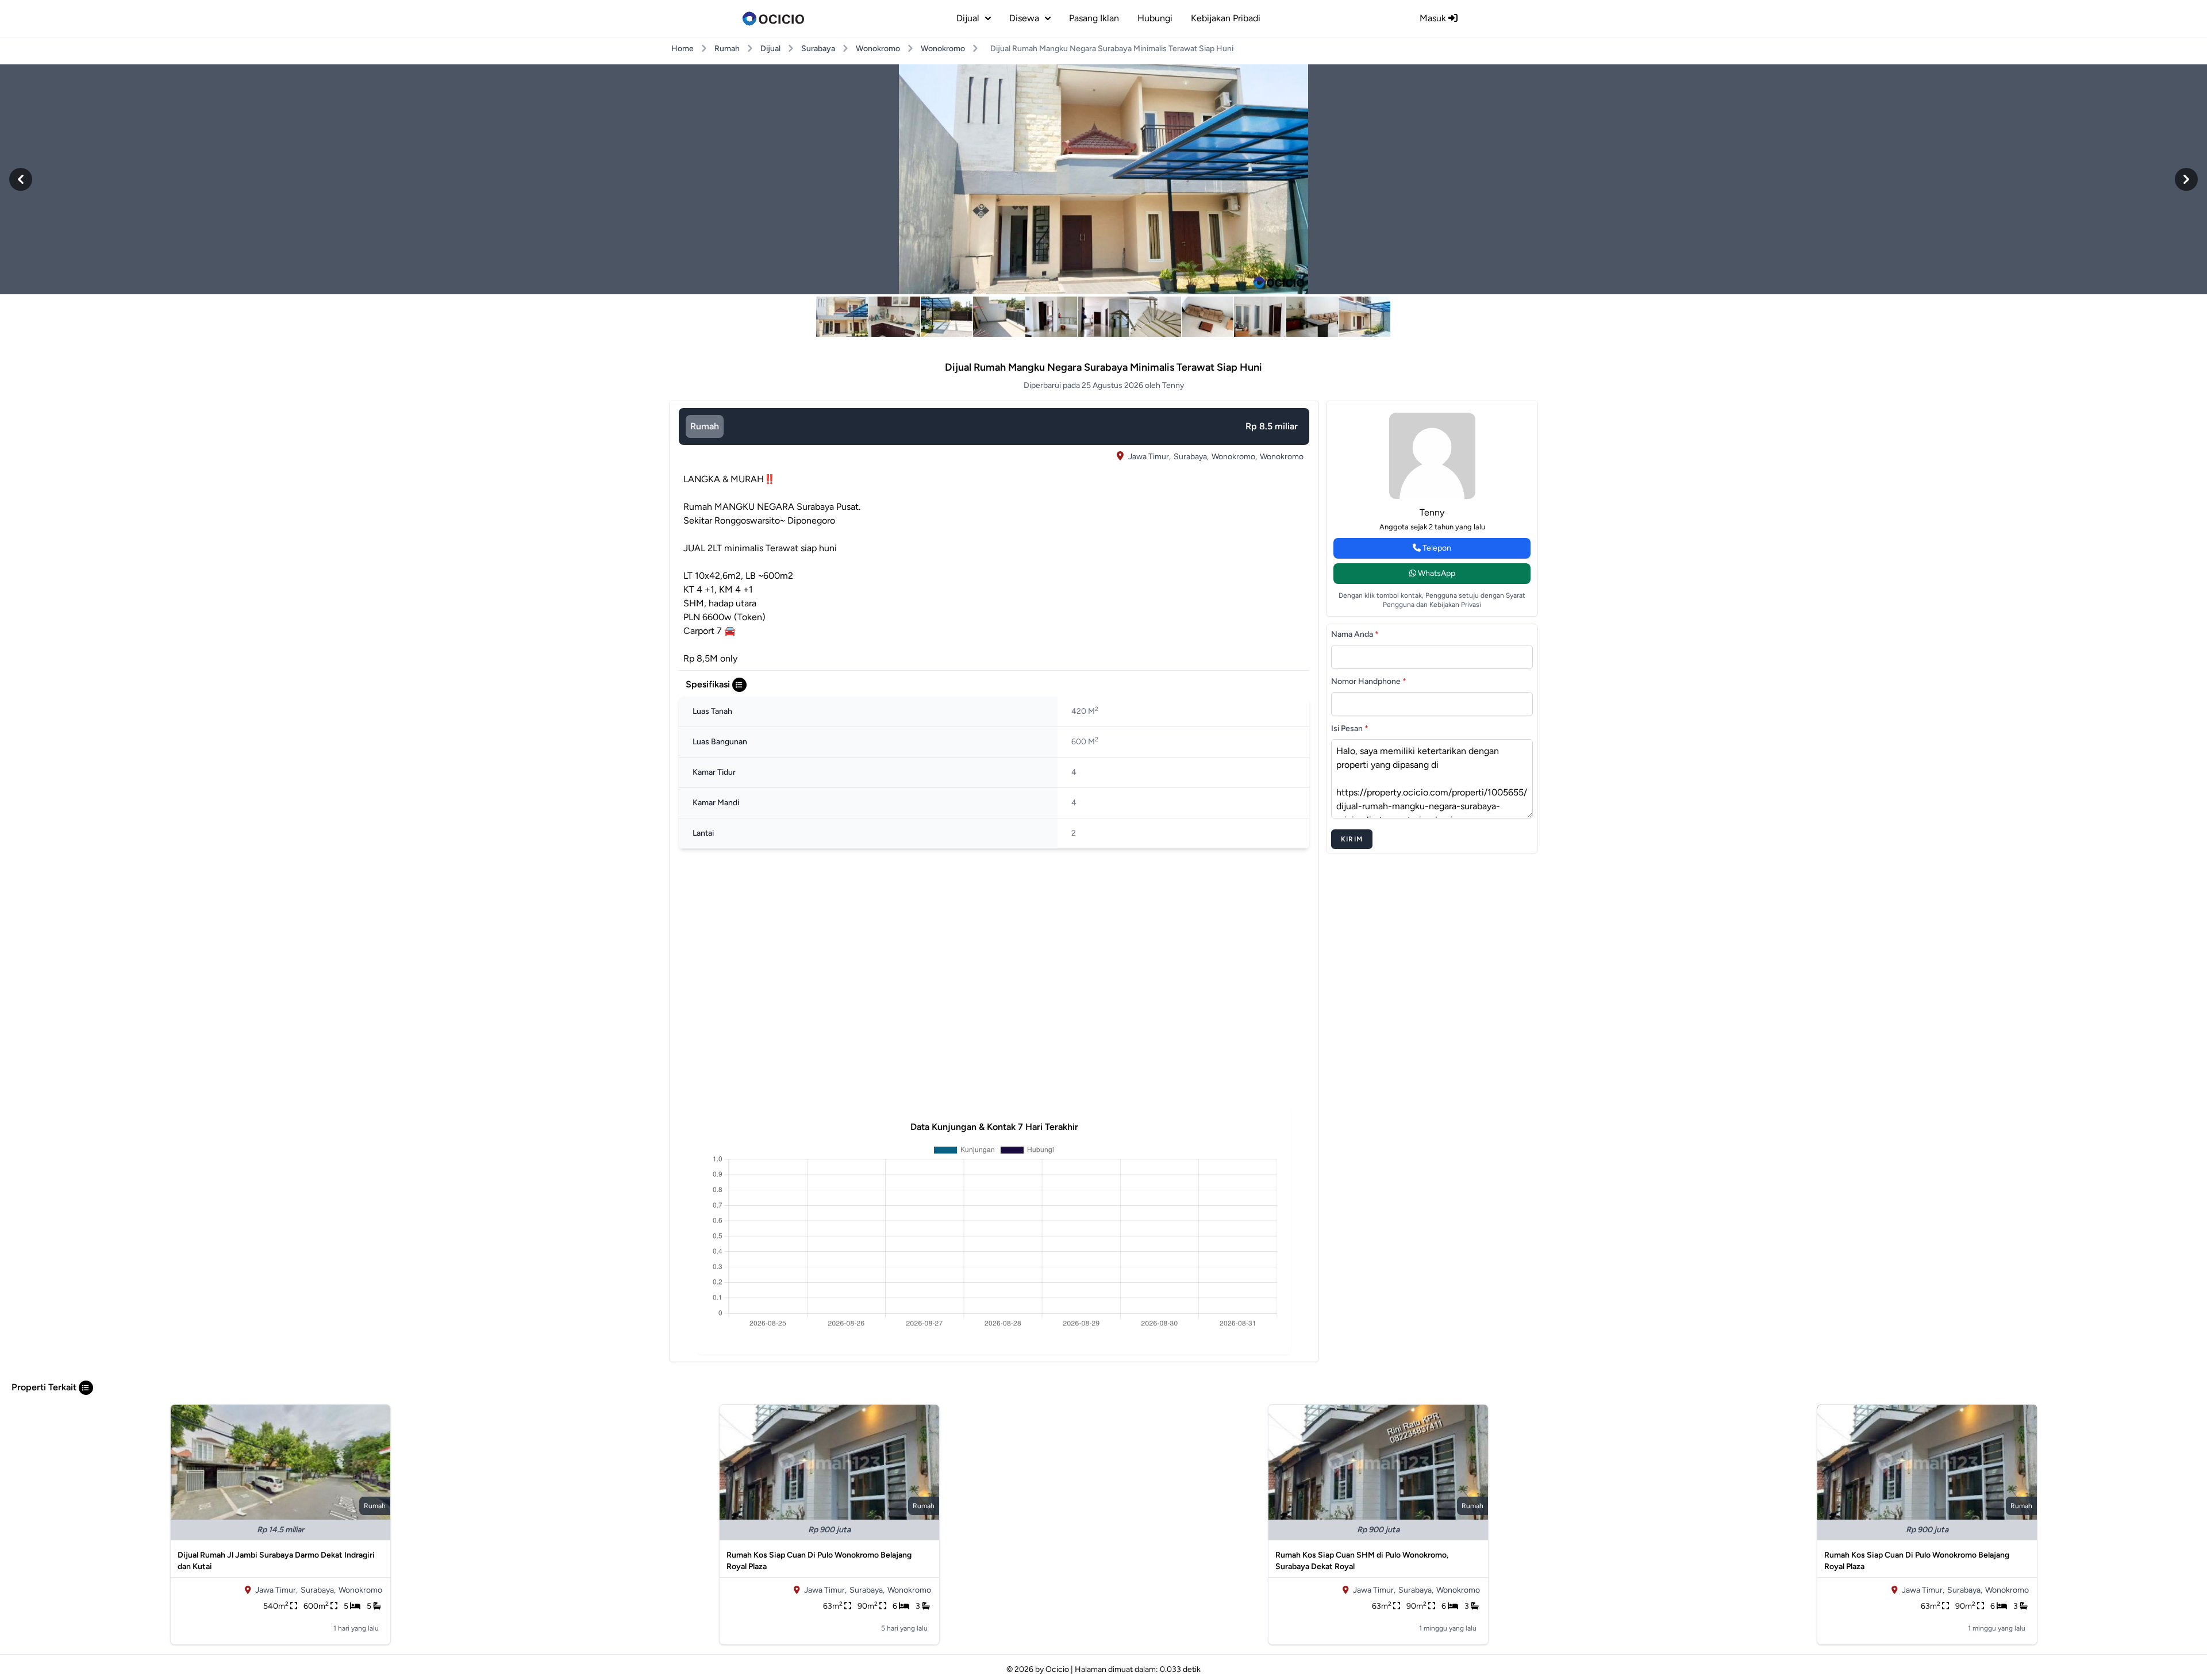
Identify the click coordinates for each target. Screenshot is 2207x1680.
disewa (1024, 18)
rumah (705, 426)
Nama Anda (1355, 634)
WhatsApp (1436, 573)
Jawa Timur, (1149, 457)
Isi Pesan (1350, 728)
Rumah (727, 49)
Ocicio (1057, 1669)
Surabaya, (1191, 457)
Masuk (1434, 18)
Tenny (1432, 512)
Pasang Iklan (1094, 18)
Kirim (1352, 839)
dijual (968, 18)
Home (683, 49)
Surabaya (818, 49)
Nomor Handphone (1369, 681)
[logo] (773, 18)
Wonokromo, (1234, 457)
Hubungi (1155, 18)
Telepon (1436, 548)
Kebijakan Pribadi (1226, 18)
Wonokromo (878, 49)
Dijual (770, 49)
